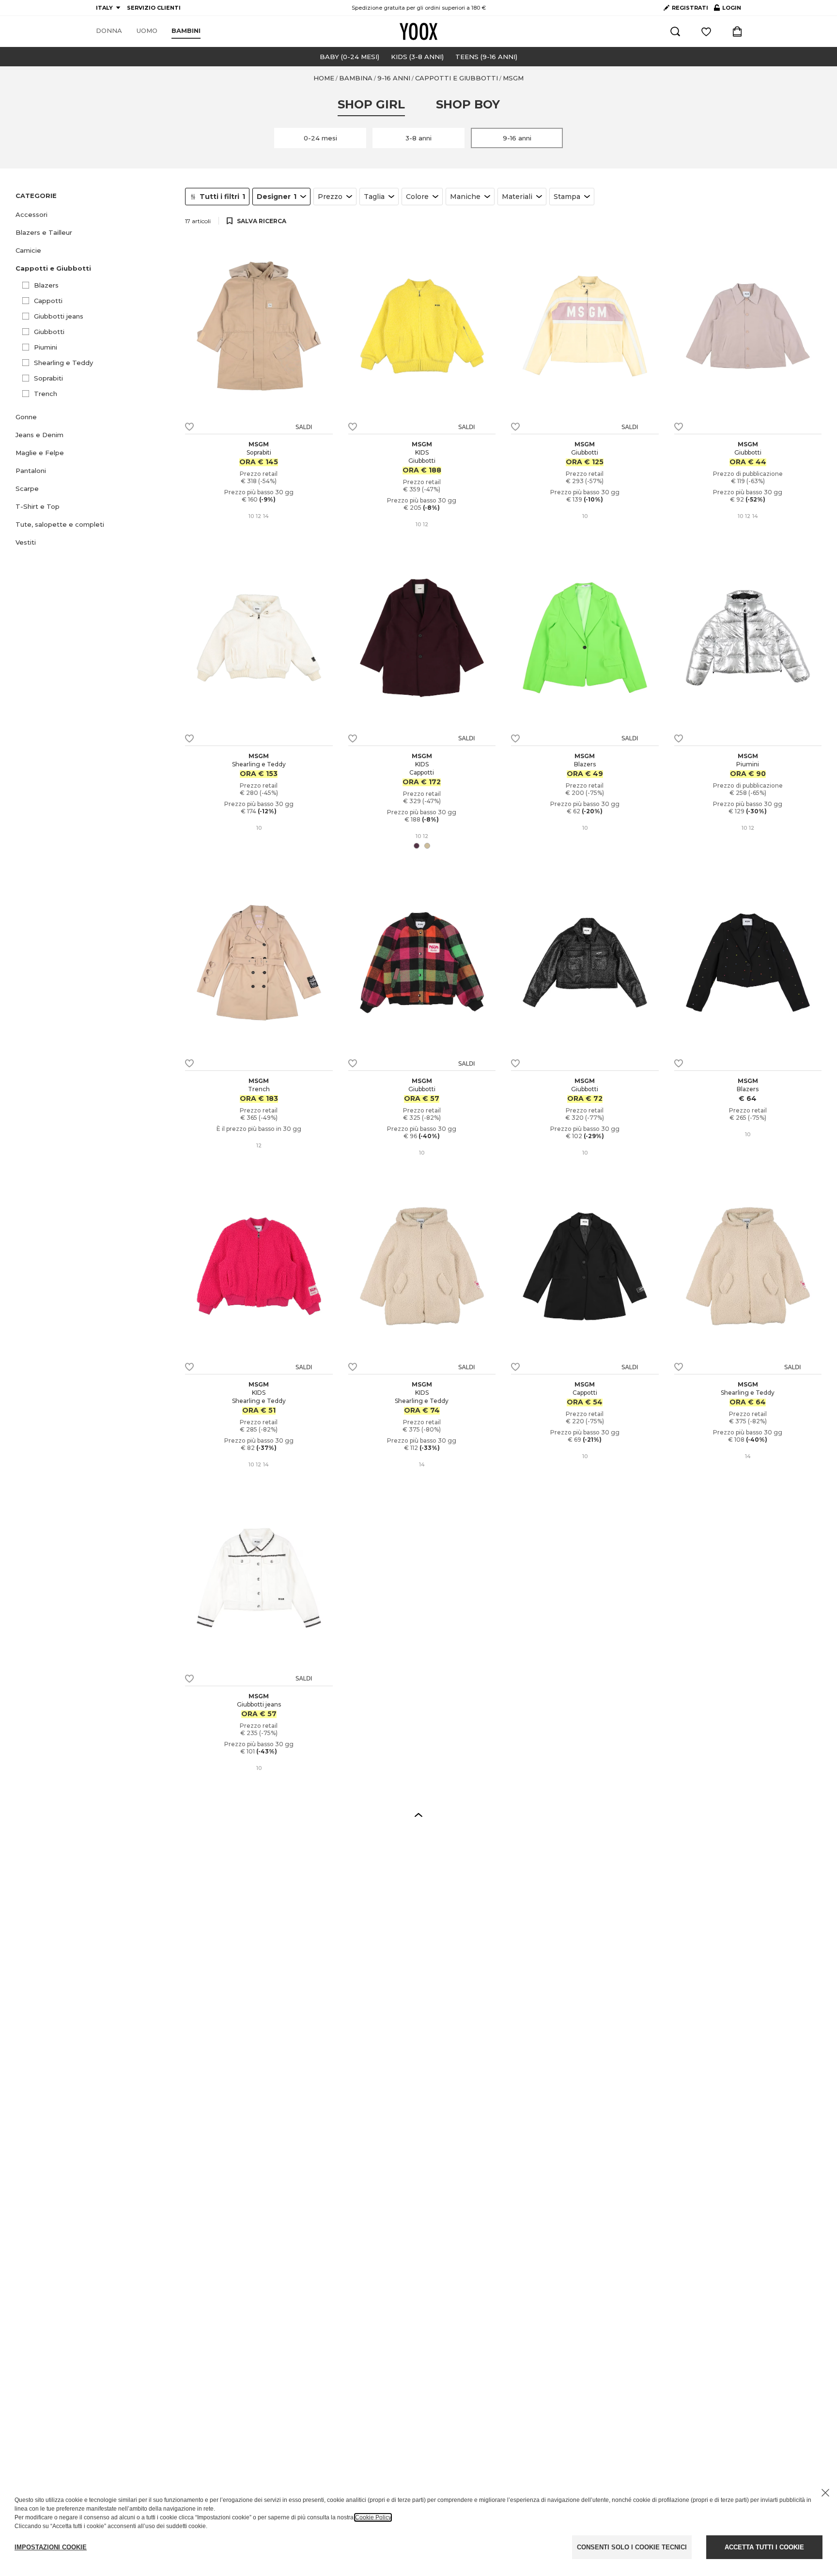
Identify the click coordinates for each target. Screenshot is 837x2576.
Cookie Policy (373, 2517)
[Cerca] (675, 31)
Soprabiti (48, 378)
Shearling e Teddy (63, 363)
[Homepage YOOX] (418, 31)
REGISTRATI (690, 8)
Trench (46, 394)
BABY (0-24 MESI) (349, 57)
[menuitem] (109, 31)
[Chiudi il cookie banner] (825, 2493)
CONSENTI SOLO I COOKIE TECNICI (632, 2547)
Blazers (46, 285)
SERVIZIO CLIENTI (154, 8)
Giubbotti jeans (59, 316)
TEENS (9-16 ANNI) (486, 57)
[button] (94, 215)
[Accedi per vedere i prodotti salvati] (706, 31)
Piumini (46, 347)
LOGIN (728, 10)
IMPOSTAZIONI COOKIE (51, 2547)
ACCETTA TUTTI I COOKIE (764, 2547)
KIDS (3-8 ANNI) (417, 57)
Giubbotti (49, 332)
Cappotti (48, 301)
